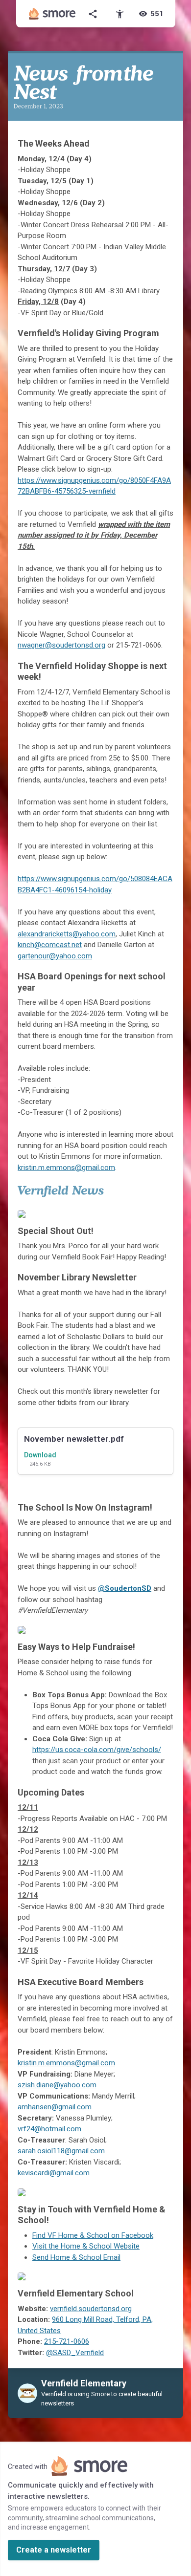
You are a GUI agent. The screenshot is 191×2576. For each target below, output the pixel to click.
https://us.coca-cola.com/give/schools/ (97, 1750)
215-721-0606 (67, 2341)
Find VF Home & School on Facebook (93, 2235)
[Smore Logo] (52, 14)
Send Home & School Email (76, 2257)
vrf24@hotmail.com (49, 2129)
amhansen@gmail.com (55, 2107)
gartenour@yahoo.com (55, 956)
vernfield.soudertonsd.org (91, 2309)
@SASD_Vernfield (75, 2353)
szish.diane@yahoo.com (57, 2085)
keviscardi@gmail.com (54, 2173)
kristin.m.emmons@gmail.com (66, 1168)
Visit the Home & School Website (86, 2246)
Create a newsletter (54, 2550)
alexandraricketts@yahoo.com (67, 934)
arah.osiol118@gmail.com (63, 2151)
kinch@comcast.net (50, 945)
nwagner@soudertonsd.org (61, 645)
